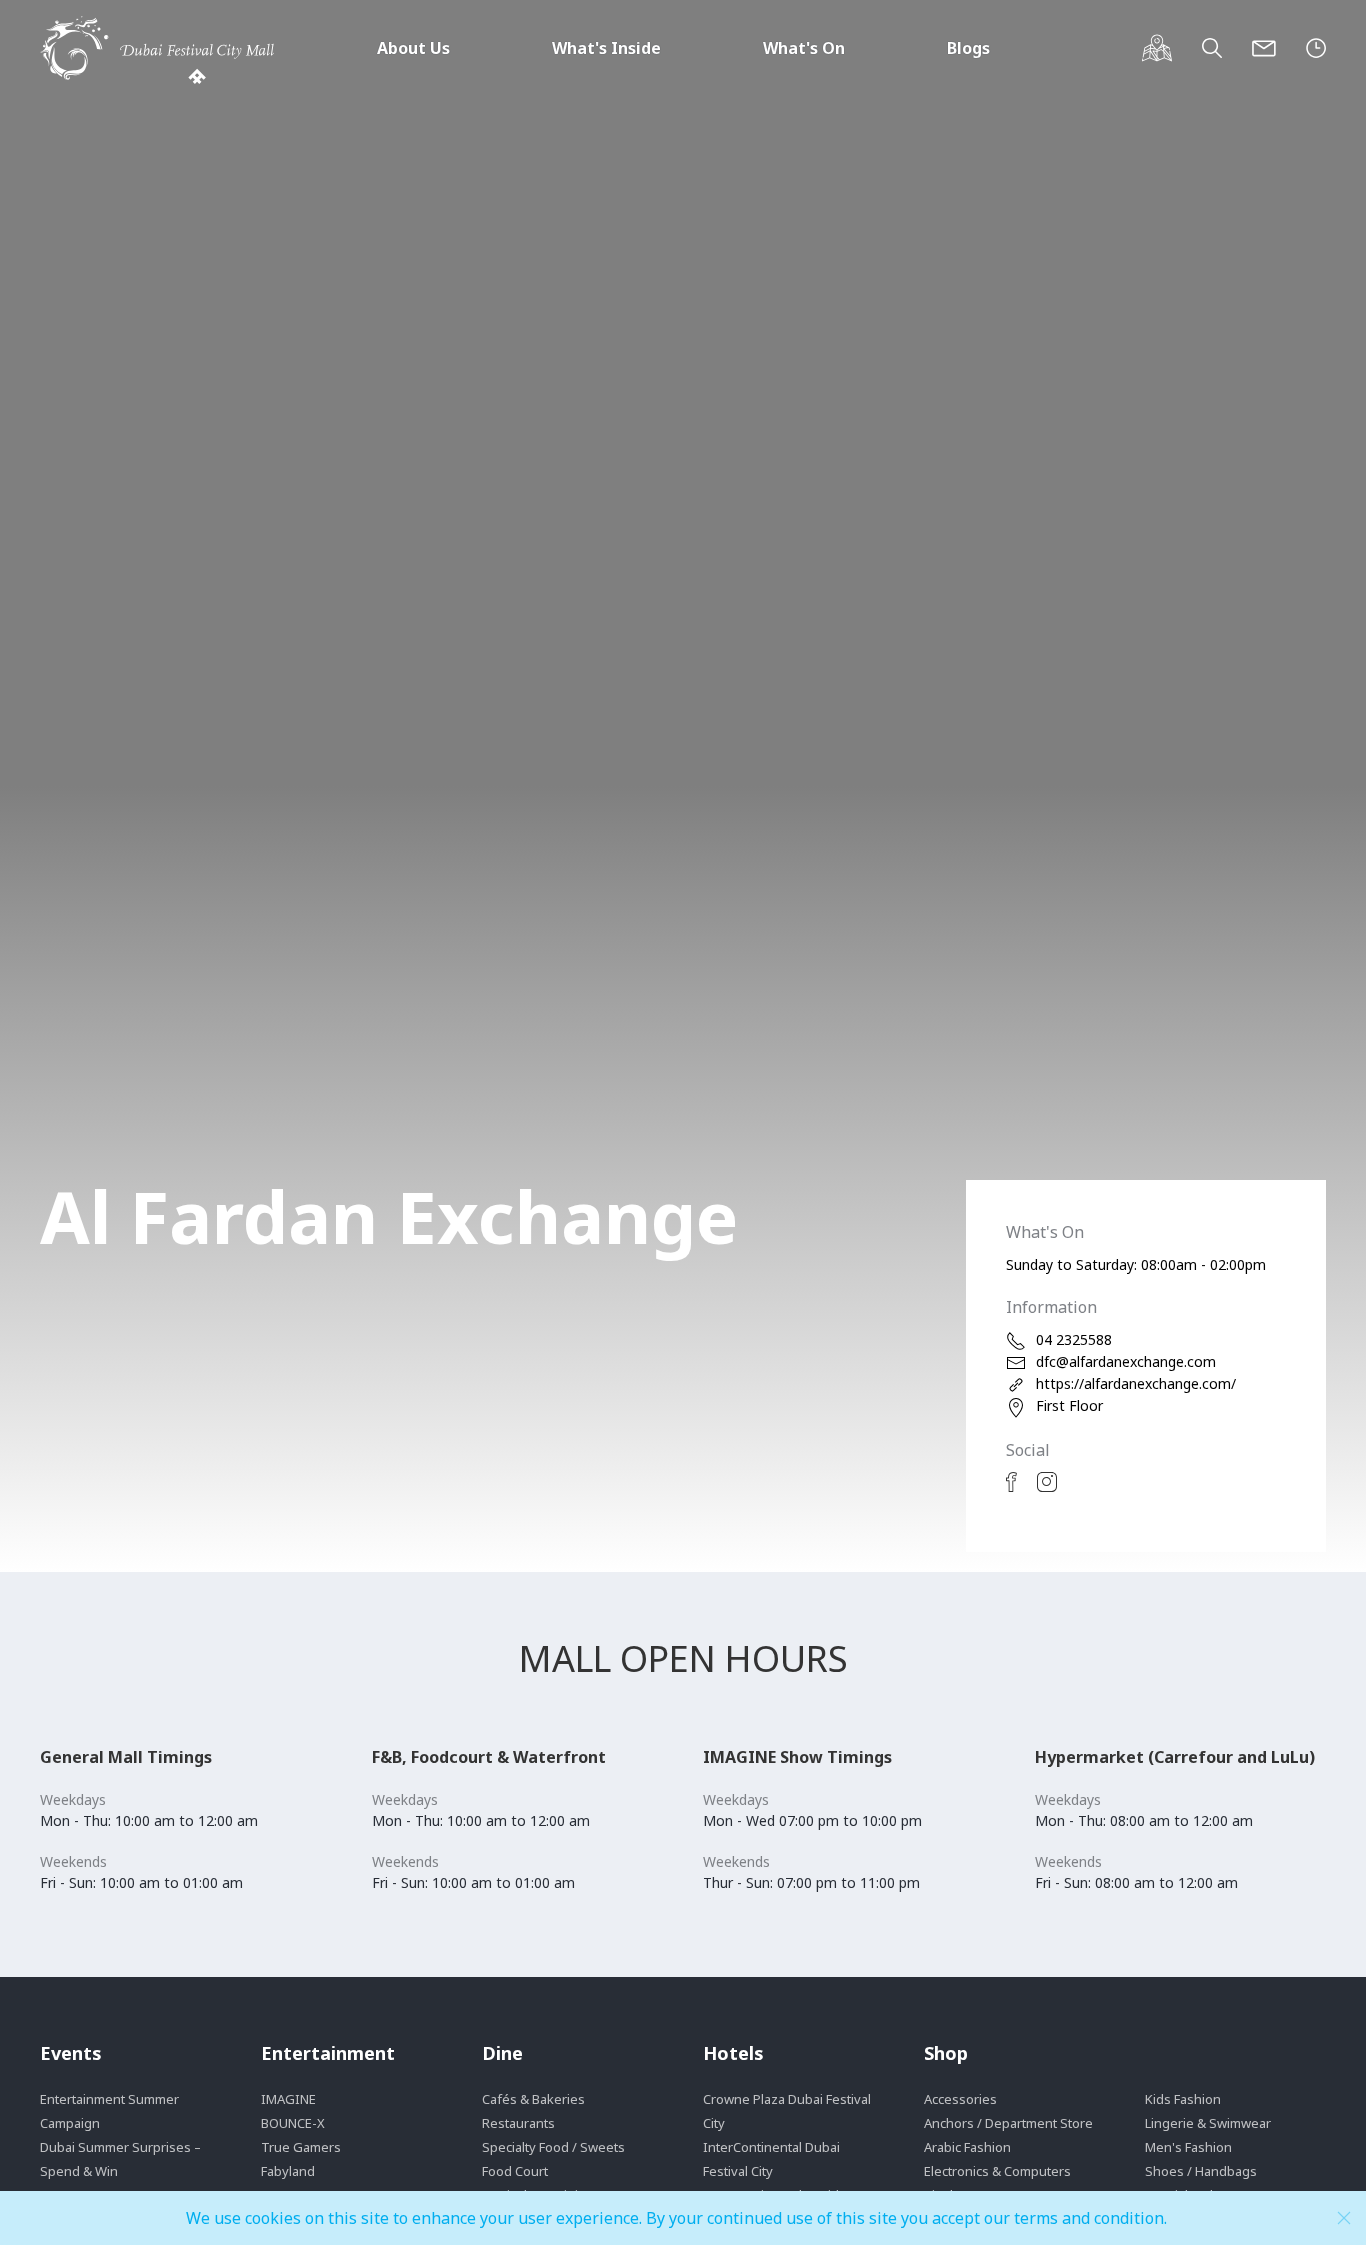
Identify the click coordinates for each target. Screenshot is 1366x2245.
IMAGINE (288, 2099)
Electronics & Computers (997, 2171)
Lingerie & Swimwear (1208, 2123)
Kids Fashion (1183, 2099)
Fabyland (288, 2171)
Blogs (968, 48)
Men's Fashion (1188, 2147)
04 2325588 (1074, 1339)
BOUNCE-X (293, 2123)
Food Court (515, 2171)
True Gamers (301, 2147)
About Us (413, 48)
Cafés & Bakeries (533, 2099)
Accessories (960, 2099)
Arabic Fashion (967, 2147)
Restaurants (518, 2123)
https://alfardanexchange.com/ (1136, 1383)
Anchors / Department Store (1008, 2123)
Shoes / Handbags (1201, 2171)
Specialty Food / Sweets (553, 2147)
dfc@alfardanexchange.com (1126, 1361)
